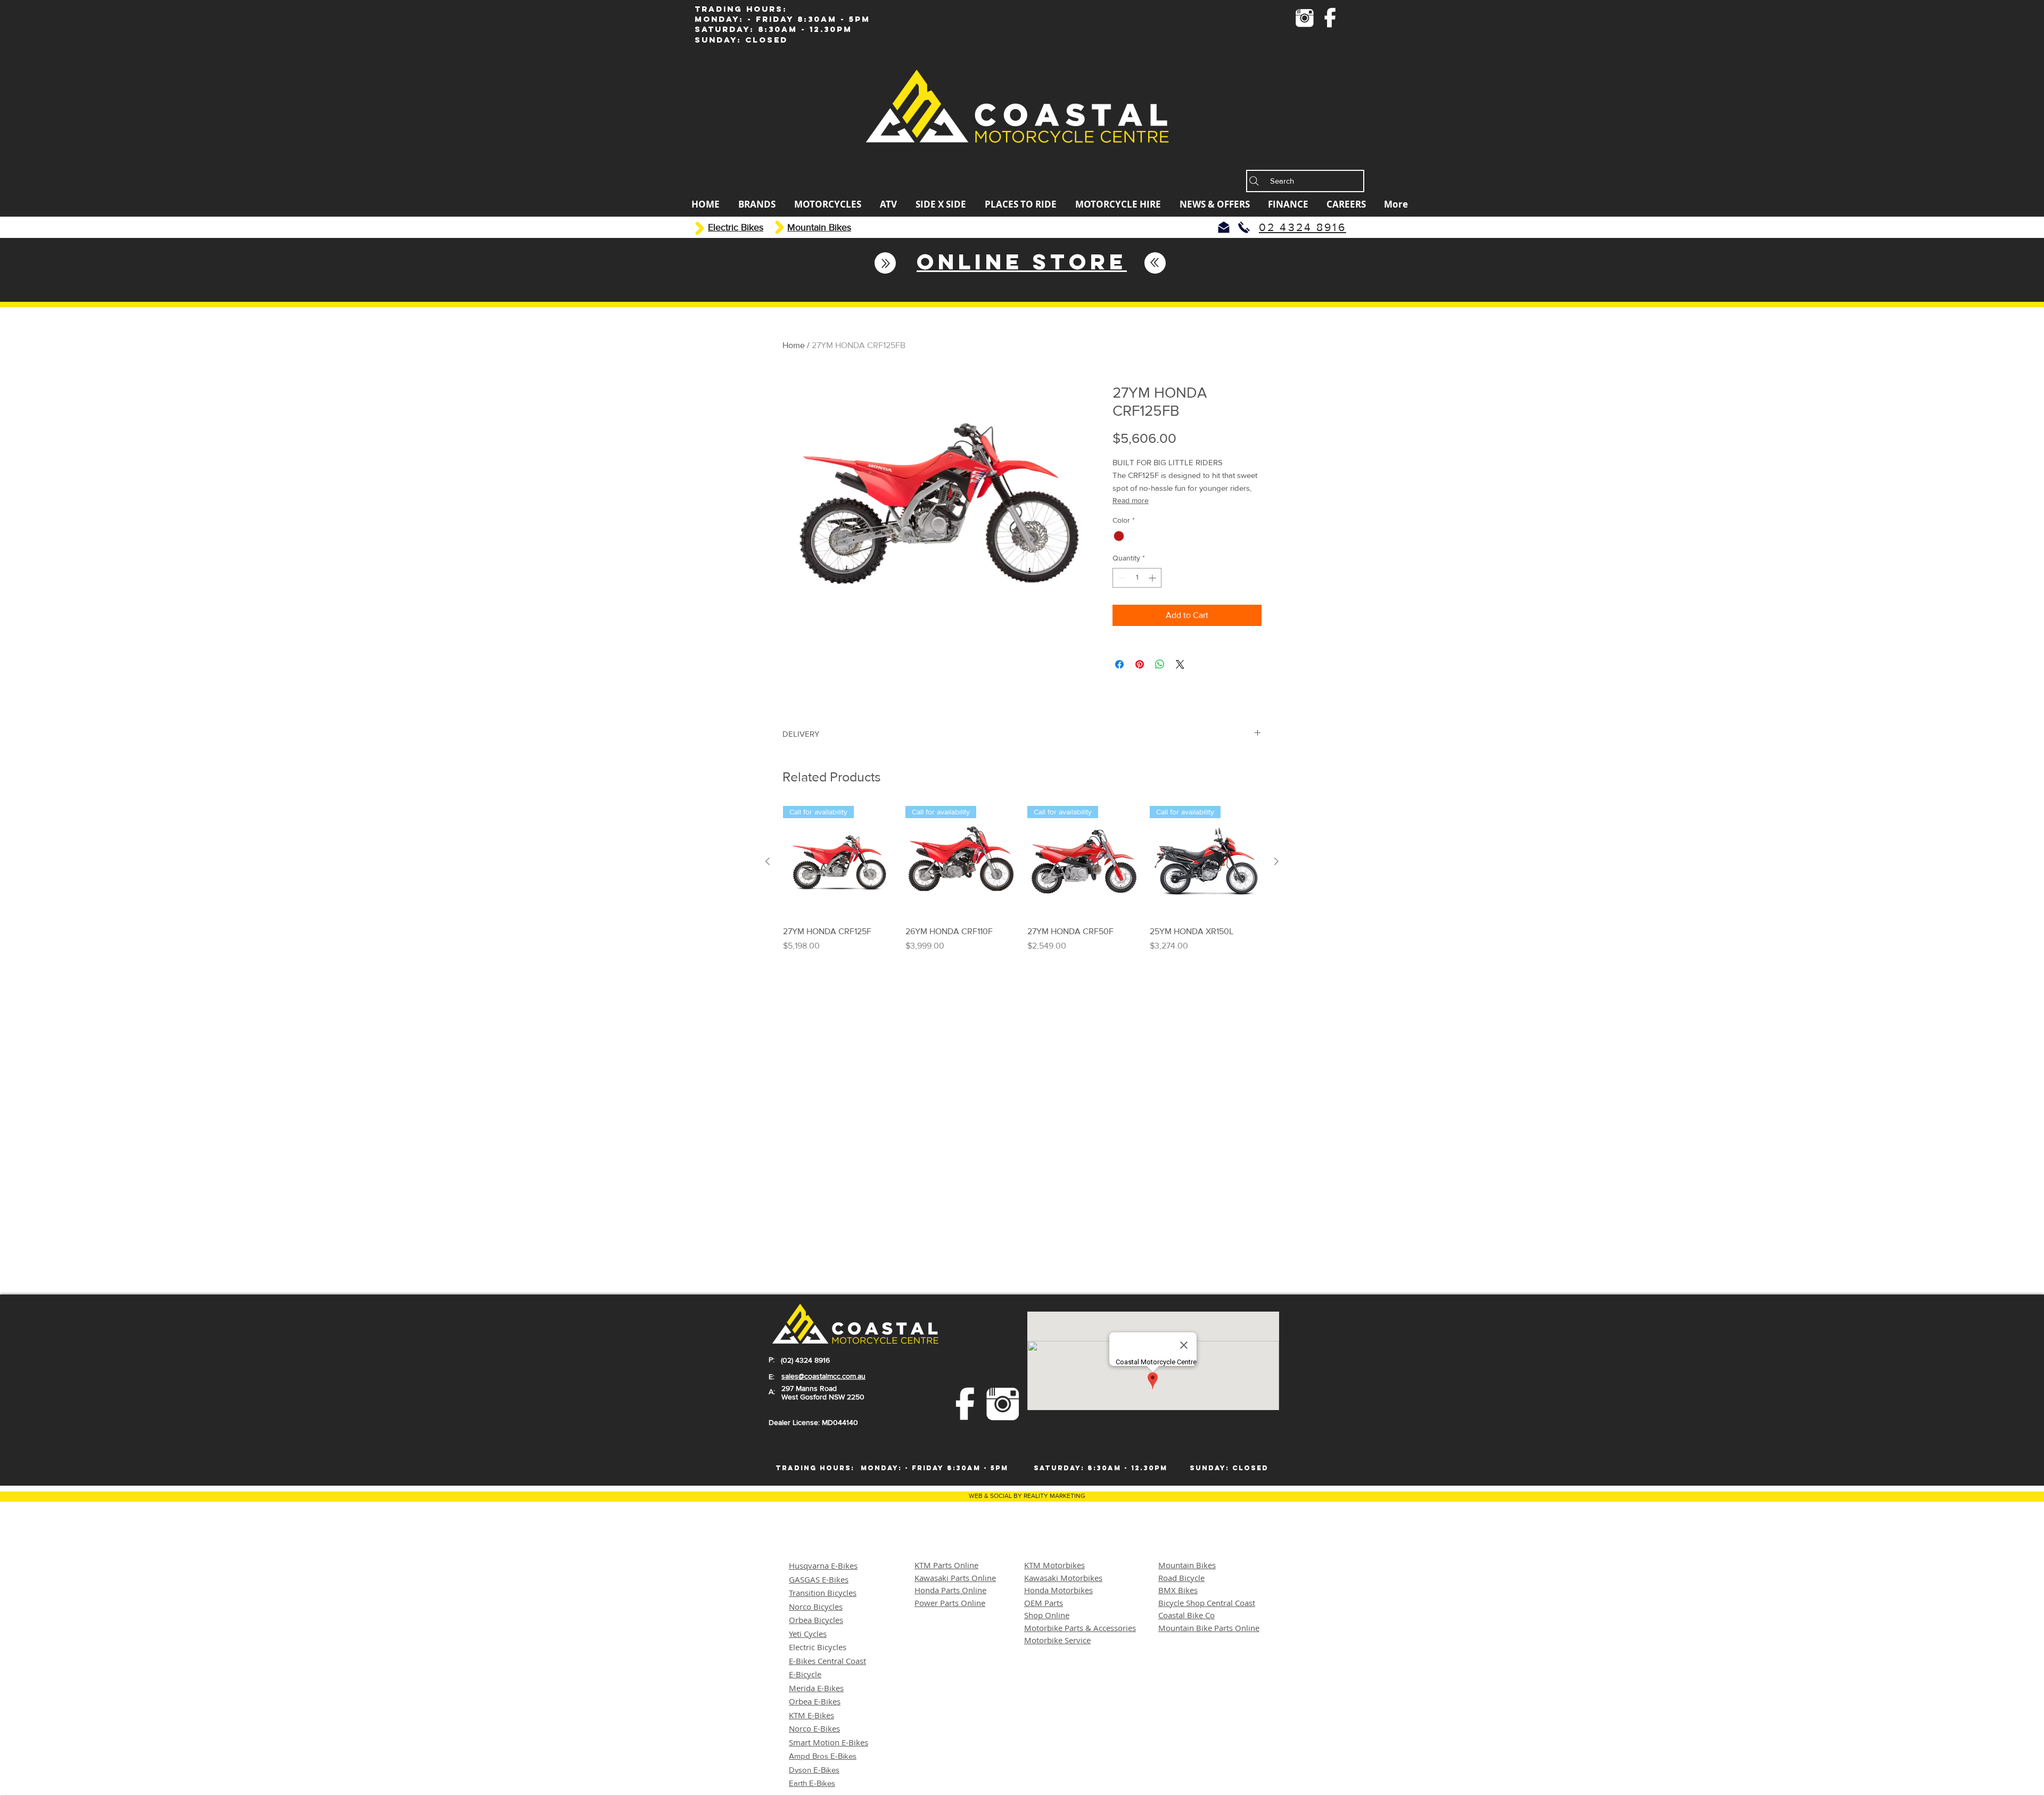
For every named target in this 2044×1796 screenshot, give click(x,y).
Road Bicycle (1181, 1578)
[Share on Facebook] (1119, 664)
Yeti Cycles (808, 1634)
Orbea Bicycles (816, 1620)
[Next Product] (1276, 861)
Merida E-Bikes (816, 1688)
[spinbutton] (1137, 578)
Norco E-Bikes (814, 1728)
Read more (1131, 500)
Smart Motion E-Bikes (829, 1742)
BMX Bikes (1178, 1590)
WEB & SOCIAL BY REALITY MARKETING (1027, 1496)
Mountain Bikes (1187, 1565)
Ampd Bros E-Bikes (823, 1756)
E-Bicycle (805, 1674)
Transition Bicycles (823, 1593)
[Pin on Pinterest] (1140, 664)
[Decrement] (1121, 578)
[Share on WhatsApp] (1160, 664)
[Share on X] (1180, 664)
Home (794, 345)
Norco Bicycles (816, 1606)
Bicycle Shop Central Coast (1207, 1603)
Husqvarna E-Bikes (823, 1566)
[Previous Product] (768, 861)
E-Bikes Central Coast (827, 1661)
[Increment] (1153, 578)
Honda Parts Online (950, 1590)
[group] (1022, 879)
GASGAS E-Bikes (819, 1579)
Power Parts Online (950, 1603)
